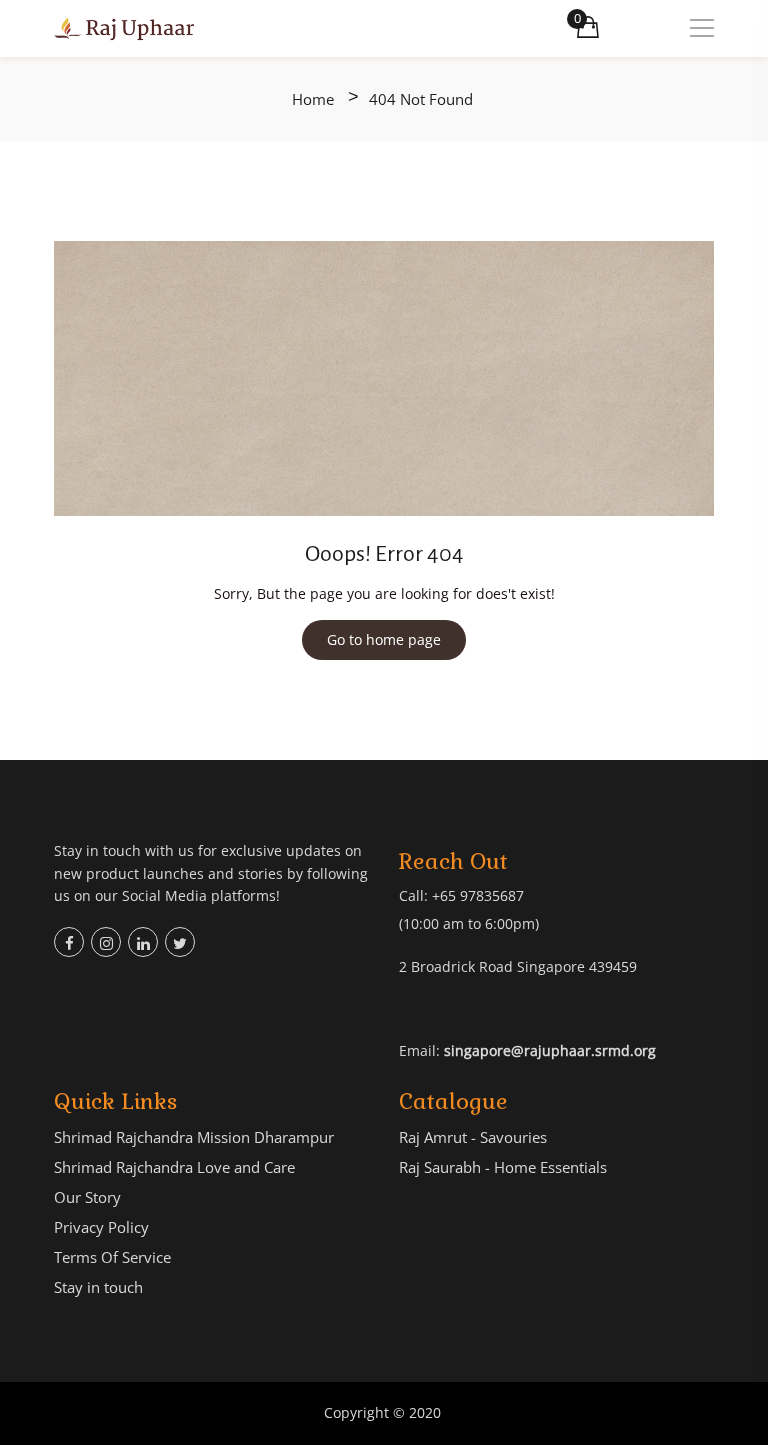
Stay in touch (98, 1287)
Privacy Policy (101, 1227)
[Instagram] (106, 942)
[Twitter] (180, 942)
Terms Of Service (112, 1257)
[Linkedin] (143, 942)
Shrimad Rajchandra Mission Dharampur (194, 1137)
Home (313, 99)
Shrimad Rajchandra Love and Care (174, 1167)
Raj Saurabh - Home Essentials (503, 1167)
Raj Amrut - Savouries (473, 1137)
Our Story (87, 1197)
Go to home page (384, 639)
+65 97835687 (478, 895)
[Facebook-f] (69, 942)
